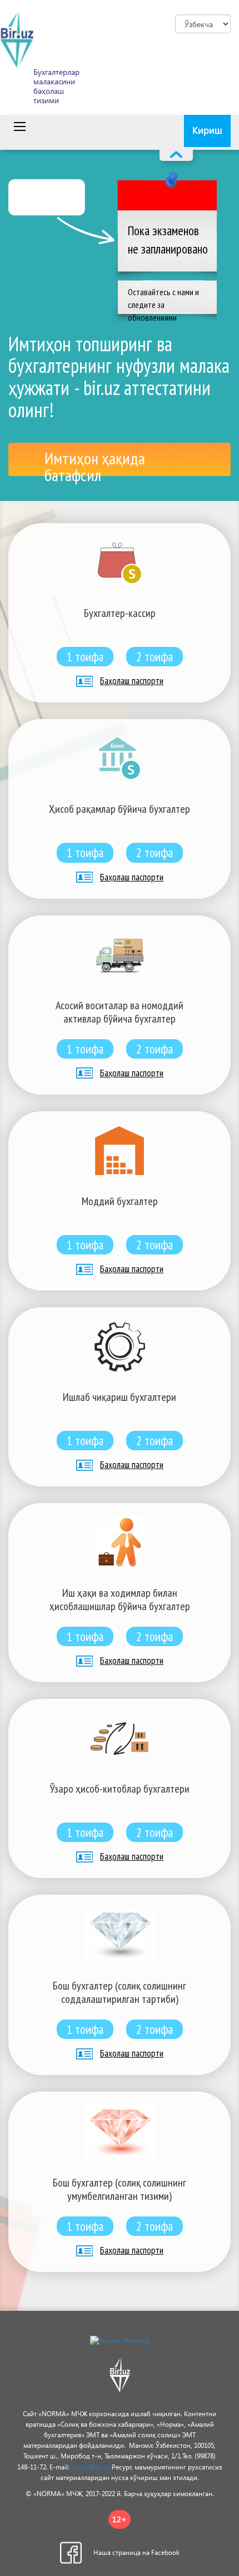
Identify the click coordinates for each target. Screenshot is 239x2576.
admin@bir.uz (91, 2467)
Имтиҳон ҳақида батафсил (95, 462)
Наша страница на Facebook (136, 2552)
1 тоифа (85, 657)
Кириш (207, 130)
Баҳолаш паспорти (132, 681)
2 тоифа (155, 657)
